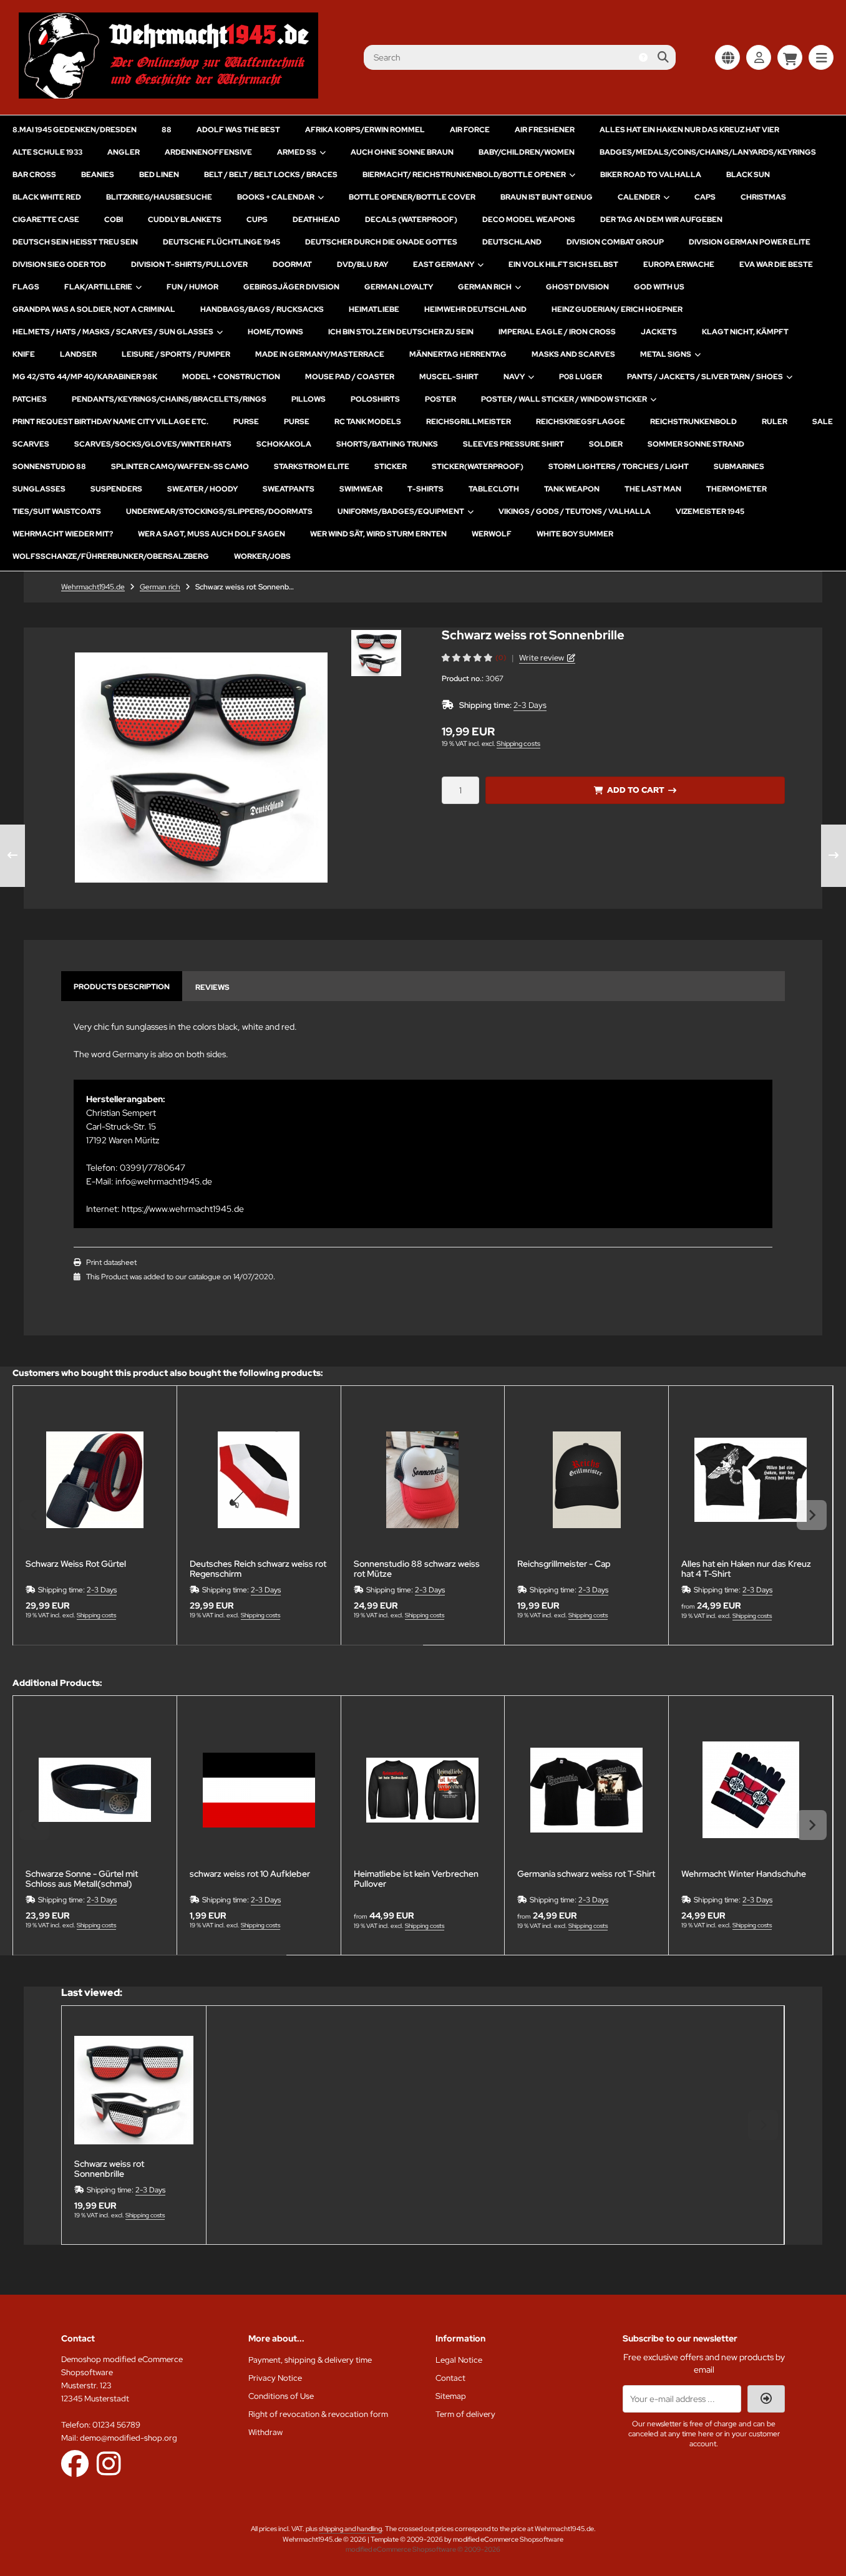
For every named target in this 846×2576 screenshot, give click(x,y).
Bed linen (159, 175)
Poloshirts (375, 399)
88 (167, 130)
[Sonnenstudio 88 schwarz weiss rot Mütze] (423, 1480)
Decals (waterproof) (411, 220)
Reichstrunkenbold (693, 422)
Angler (124, 152)
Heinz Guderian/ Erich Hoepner (617, 309)
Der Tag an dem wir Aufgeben (661, 220)
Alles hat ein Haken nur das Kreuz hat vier (689, 130)
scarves (31, 444)
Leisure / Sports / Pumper (176, 354)
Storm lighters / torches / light (619, 467)
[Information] (643, 57)
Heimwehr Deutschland (475, 309)
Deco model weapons (529, 220)
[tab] (218, 1654)
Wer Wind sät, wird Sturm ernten (378, 534)
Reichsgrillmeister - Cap (564, 1564)
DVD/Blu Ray (362, 264)
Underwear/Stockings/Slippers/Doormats (219, 511)
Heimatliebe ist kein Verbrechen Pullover (416, 1879)
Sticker (391, 467)
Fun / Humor (192, 287)
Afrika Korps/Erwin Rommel (365, 130)
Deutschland (512, 242)
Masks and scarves (573, 354)
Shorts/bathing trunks (387, 444)
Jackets (659, 332)
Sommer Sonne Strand (696, 444)
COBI (114, 220)
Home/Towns (275, 332)
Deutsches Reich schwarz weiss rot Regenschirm (258, 1569)
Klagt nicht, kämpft (745, 332)
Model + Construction (231, 377)
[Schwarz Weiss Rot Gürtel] (95, 1480)
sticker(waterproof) (478, 467)
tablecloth (494, 489)
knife (24, 354)
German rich (485, 287)
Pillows (309, 399)
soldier (606, 444)
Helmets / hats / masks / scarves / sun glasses (113, 332)
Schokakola (284, 444)
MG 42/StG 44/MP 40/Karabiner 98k (85, 377)
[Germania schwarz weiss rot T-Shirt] (586, 1790)
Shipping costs (518, 743)
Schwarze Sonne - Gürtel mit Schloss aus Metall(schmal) (82, 1879)
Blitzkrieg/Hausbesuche (159, 197)
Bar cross (34, 175)
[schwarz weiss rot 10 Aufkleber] (259, 1790)
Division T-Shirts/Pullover (189, 264)
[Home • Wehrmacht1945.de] (168, 95)
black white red (47, 197)
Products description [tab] (122, 987)
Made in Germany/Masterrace (320, 354)
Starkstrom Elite (312, 467)
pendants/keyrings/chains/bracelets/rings (169, 399)
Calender (639, 197)
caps (705, 197)
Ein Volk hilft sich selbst (563, 264)
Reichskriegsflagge (581, 422)
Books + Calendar (276, 197)
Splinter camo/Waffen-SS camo (180, 467)
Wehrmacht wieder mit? (63, 534)
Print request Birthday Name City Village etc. (110, 422)
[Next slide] (812, 1515)
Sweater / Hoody (202, 489)
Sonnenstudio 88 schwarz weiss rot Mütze (417, 1569)
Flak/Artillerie (98, 287)
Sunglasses (39, 489)
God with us (659, 287)
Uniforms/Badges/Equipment (401, 511)
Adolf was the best (238, 130)
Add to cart (635, 790)
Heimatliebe (374, 309)
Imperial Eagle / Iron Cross (557, 332)
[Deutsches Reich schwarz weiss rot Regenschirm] (259, 1480)
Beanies (98, 175)
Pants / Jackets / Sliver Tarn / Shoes (705, 377)
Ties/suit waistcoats (57, 511)
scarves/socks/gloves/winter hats (153, 444)
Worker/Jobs (262, 556)
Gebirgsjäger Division (291, 287)
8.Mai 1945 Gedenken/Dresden (75, 130)
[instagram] (109, 2463)
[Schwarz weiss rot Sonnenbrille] (134, 2090)
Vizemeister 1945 (710, 511)
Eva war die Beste (776, 264)
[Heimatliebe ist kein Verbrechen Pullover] (423, 1790)
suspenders (116, 489)
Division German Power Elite (750, 242)
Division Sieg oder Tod (59, 264)
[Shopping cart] (790, 57)
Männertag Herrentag (458, 354)
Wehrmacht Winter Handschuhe (744, 1874)
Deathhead (316, 220)
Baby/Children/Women (527, 152)
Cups (257, 220)
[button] (376, 653)
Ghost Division (577, 287)
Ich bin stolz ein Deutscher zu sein (401, 332)
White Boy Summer (575, 534)
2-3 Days (530, 705)
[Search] (663, 57)
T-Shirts (425, 489)
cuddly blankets (185, 220)
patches (30, 399)
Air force (470, 130)
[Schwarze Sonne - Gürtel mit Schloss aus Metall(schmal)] (95, 1790)
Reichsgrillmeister (469, 422)
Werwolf (492, 534)
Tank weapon (572, 489)
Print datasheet (111, 1262)
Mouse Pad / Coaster (350, 377)
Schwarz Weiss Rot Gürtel (76, 1564)
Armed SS (297, 152)
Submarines (739, 467)
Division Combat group (615, 242)
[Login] (759, 57)
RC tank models (368, 422)
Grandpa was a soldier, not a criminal (94, 309)
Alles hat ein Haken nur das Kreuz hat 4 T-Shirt (746, 1569)
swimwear (361, 489)
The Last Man (653, 489)
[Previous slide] (34, 1515)
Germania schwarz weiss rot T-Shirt (586, 1874)
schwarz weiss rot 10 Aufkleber (250, 1874)
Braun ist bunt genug (547, 197)
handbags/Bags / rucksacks (262, 309)
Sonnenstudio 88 (49, 467)
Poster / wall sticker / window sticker (564, 399)
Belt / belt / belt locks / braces (271, 175)
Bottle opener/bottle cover (412, 197)
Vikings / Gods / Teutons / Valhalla (575, 511)
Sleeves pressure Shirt (513, 444)
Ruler (775, 422)
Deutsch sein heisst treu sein (75, 242)
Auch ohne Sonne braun (402, 152)
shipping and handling (350, 2529)
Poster (440, 399)
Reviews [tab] (212, 987)
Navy (514, 377)
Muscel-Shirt (449, 377)
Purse (246, 422)
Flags (26, 287)
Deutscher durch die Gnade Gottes (381, 242)
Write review (542, 658)
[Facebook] (75, 2463)
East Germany (444, 264)
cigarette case (46, 220)
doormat (292, 264)
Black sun (748, 175)
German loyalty (399, 287)
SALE (823, 422)
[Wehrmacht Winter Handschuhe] (751, 1790)
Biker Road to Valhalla (651, 175)
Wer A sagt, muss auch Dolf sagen (211, 534)
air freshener (545, 130)
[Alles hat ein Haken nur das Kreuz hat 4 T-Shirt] (751, 1480)
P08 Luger (581, 377)
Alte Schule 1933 (47, 152)
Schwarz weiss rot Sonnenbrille (109, 2169)
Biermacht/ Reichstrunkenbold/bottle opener (464, 175)
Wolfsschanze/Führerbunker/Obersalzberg (111, 556)
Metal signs (666, 354)
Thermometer (737, 489)
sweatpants (289, 489)
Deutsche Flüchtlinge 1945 (221, 242)
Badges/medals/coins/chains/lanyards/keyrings (708, 152)
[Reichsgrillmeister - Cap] (586, 1480)
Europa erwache (679, 264)
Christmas (763, 197)
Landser (78, 354)
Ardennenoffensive (208, 152)
